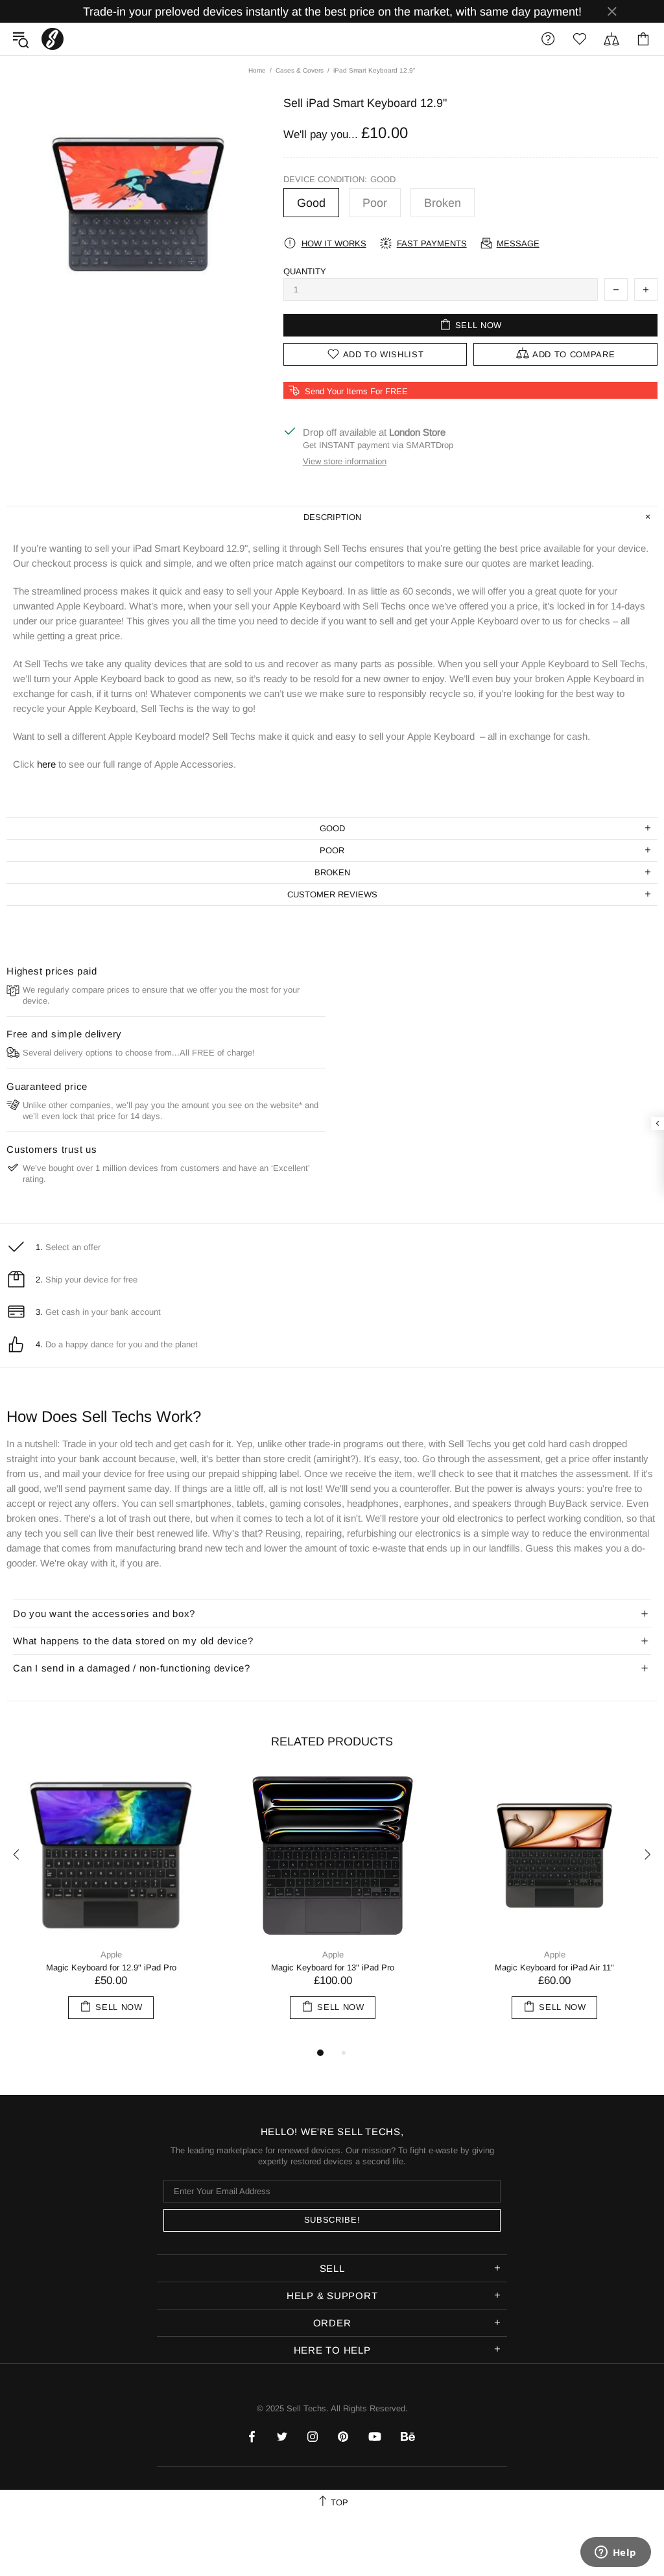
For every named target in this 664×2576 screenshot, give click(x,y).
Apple (111, 1955)
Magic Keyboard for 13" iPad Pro (333, 1967)
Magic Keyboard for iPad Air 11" (554, 1967)
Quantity (305, 271)
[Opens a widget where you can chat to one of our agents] (615, 2553)
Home (257, 70)
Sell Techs (53, 39)
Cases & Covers (300, 70)
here (46, 764)
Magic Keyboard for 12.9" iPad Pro (111, 1967)
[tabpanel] (111, 1908)
